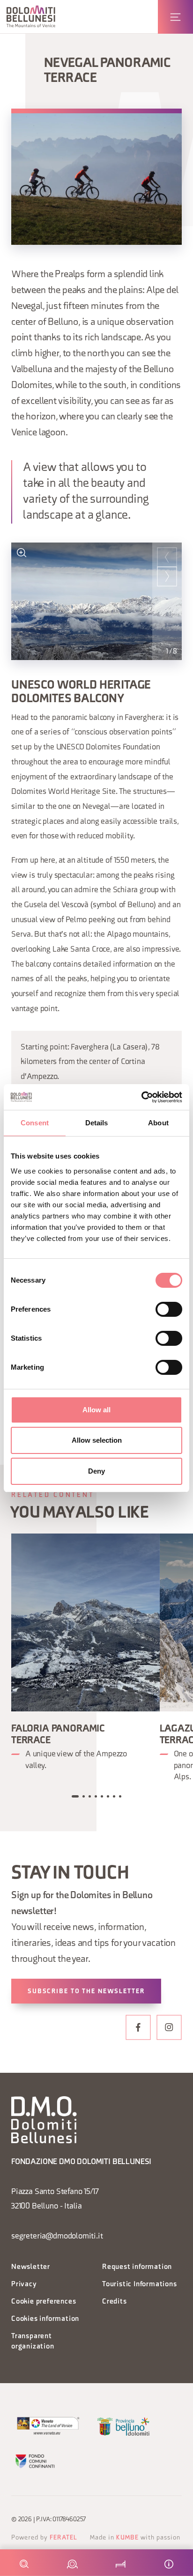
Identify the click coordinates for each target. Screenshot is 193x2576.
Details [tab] (97, 1123)
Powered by (44, 2538)
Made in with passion (135, 2538)
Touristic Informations (140, 2285)
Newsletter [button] (31, 2267)
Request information (137, 2267)
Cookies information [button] (45, 2319)
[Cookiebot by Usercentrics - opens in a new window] (141, 1097)
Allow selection (97, 1440)
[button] (31, 17)
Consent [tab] (35, 1123)
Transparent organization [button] (33, 2342)
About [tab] (158, 1123)
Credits (115, 2302)
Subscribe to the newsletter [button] (86, 1992)
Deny (96, 1471)
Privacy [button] (24, 2285)
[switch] (169, 1309)
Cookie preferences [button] (44, 2302)
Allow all (96, 1410)
